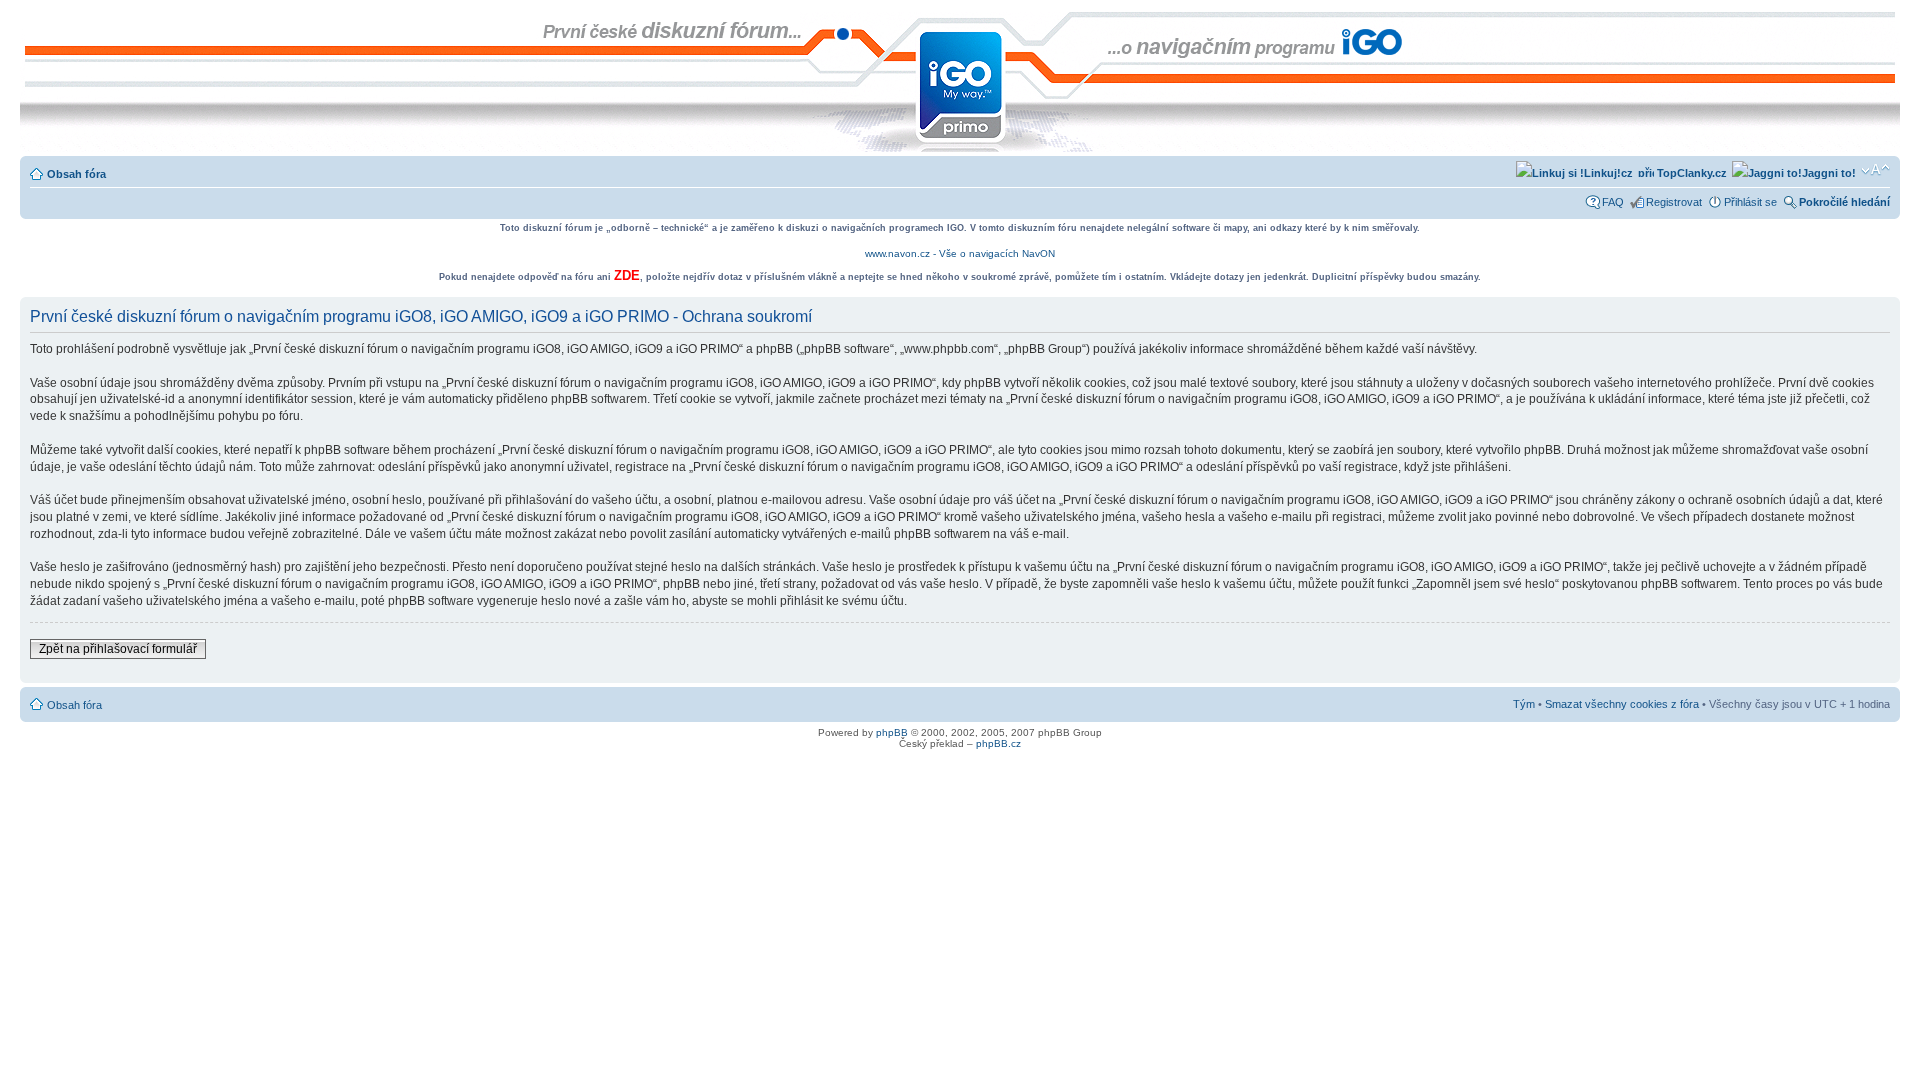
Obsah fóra (76, 174)
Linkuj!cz (1608, 173)
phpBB (892, 732)
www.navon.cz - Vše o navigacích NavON (960, 253)
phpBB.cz (998, 743)
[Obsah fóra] (36, 22)
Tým (1524, 704)
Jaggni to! (1829, 173)
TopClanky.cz (1690, 173)
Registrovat (1674, 202)
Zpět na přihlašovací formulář (118, 649)
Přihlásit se (1750, 202)
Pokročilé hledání (1844, 202)
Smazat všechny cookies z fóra (1622, 704)
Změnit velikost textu (1875, 170)
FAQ (1613, 202)
